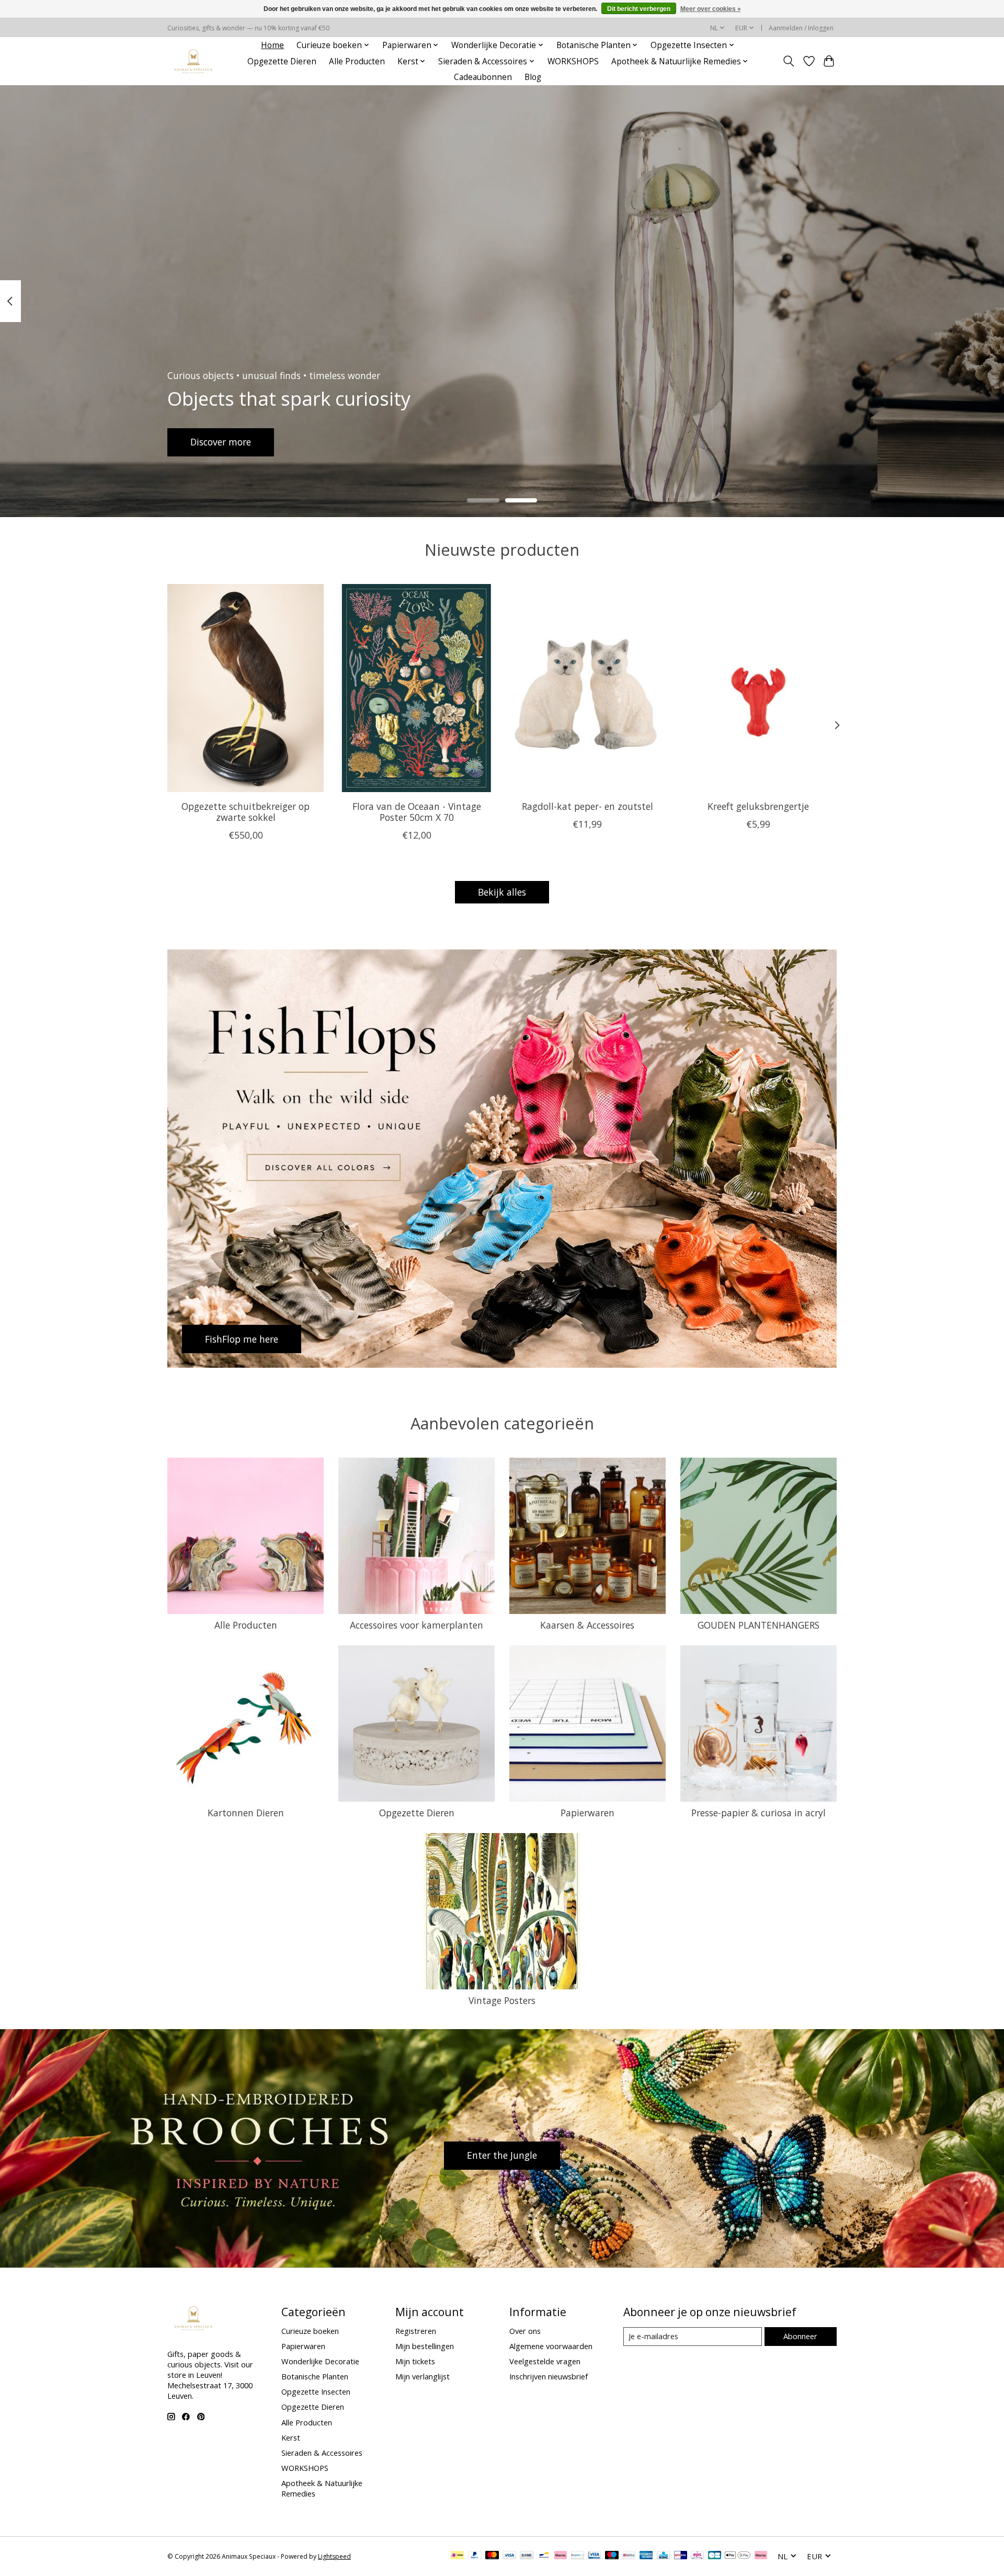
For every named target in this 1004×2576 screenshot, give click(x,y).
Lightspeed (334, 2556)
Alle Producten (357, 61)
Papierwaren (587, 1813)
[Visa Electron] (594, 2556)
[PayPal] (475, 2556)
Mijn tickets (415, 2361)
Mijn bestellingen (425, 2346)
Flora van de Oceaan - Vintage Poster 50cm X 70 (417, 811)
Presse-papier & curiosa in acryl (758, 1813)
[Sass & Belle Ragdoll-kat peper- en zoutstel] (587, 688)
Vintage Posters (502, 2000)
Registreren (416, 2331)
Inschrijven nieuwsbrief (549, 2376)
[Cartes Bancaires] (715, 2556)
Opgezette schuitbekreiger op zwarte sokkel (246, 811)
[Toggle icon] (789, 61)
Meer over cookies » (711, 9)
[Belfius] (629, 2556)
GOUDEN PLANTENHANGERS (758, 1625)
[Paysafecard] (578, 2556)
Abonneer (800, 2336)
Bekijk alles (502, 892)
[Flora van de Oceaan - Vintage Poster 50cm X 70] (417, 688)
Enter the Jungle (502, 2155)
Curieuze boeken (310, 2331)
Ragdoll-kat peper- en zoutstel (587, 806)
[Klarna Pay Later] (761, 2556)
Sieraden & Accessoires (322, 2453)
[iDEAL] (457, 2556)
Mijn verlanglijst (423, 2376)
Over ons (525, 2331)
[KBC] (663, 2556)
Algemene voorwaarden (551, 2346)
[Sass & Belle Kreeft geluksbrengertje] (758, 688)
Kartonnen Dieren (246, 1813)
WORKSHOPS (573, 61)
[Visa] (509, 2556)
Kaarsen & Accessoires (587, 1625)
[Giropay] (681, 2556)
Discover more (221, 442)
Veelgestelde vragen (545, 2361)
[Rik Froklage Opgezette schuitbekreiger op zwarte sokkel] (246, 688)
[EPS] (697, 2556)
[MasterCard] (492, 2556)
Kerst (291, 2437)
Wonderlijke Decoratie (320, 2361)
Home (272, 45)
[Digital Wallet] (738, 2556)
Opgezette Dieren (282, 61)
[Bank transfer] (527, 2556)
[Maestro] (612, 2556)
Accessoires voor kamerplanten (417, 1625)
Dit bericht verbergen (639, 9)
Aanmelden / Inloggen (801, 28)
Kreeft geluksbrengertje (758, 806)
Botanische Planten (315, 2376)
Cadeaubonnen (483, 77)
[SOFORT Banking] (561, 2556)
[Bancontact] (544, 2556)
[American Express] (646, 2556)
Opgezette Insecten (316, 2391)
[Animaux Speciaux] (193, 61)
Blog (533, 77)
